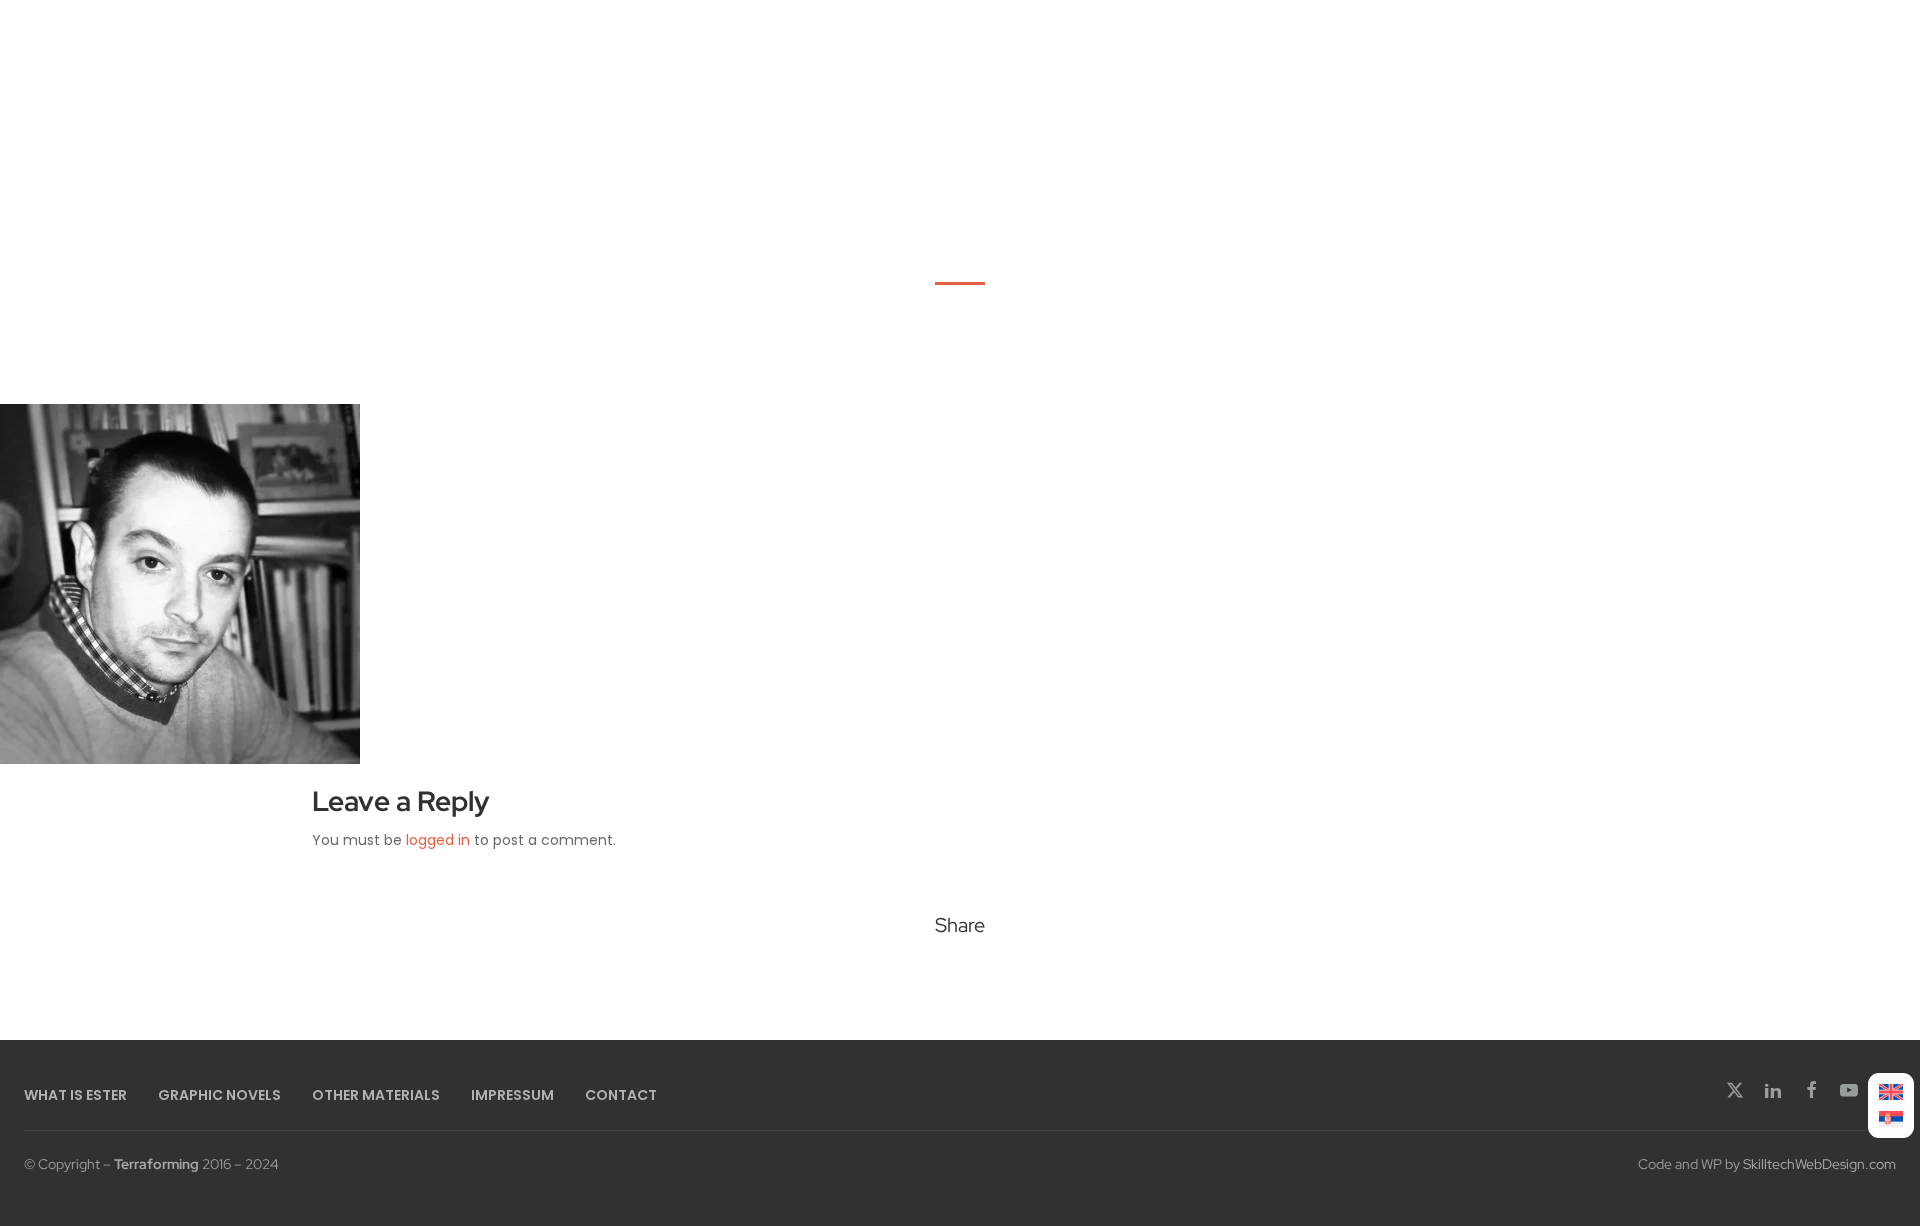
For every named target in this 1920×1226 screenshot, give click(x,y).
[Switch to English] (1891, 1092)
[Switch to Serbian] (1891, 1119)
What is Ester (75, 1095)
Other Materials (376, 1095)
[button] (892, 977)
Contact (621, 1095)
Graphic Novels (219, 1095)
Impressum (512, 1095)
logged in (438, 840)
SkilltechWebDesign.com (1819, 1164)
